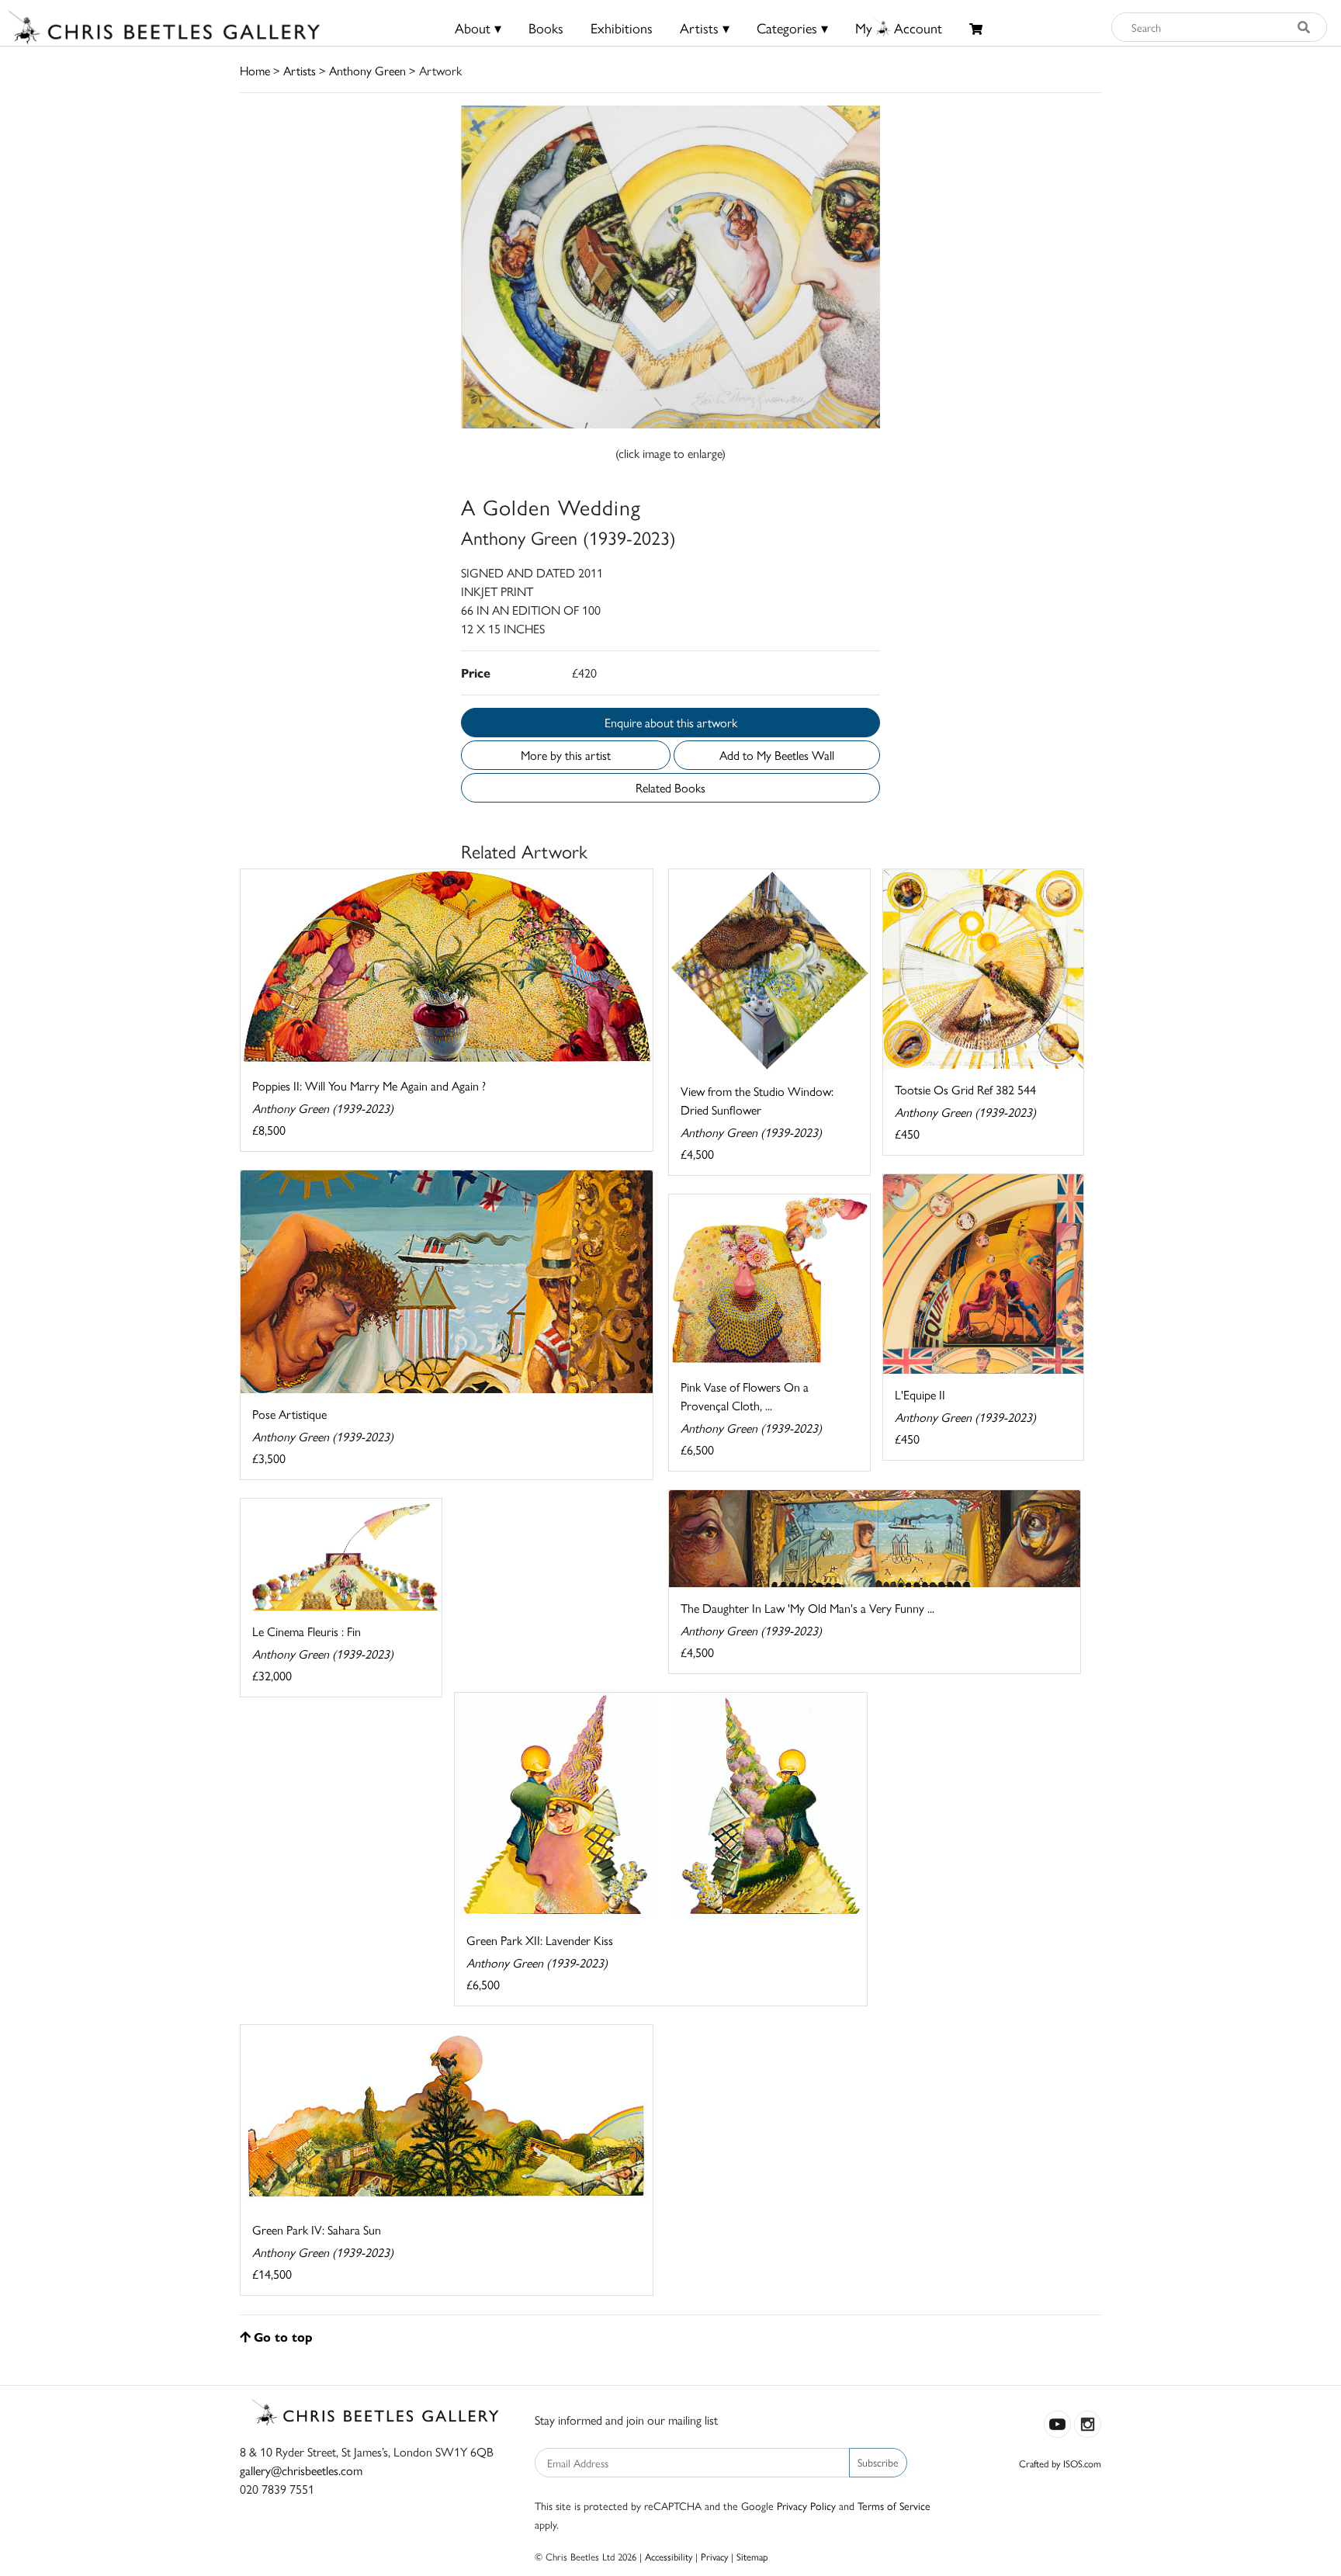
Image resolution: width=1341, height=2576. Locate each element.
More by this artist (566, 755)
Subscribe (878, 2462)
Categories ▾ (792, 28)
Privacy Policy (806, 2505)
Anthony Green (367, 70)
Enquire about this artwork (671, 722)
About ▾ (478, 28)
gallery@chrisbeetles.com (301, 2470)
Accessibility (669, 2556)
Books (546, 28)
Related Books (670, 787)
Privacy (714, 2556)
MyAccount (899, 28)
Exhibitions (622, 28)
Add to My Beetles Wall (777, 755)
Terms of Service (894, 2505)
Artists (300, 70)
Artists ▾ (705, 28)
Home (255, 70)
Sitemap (752, 2556)
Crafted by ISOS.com (1060, 2463)
